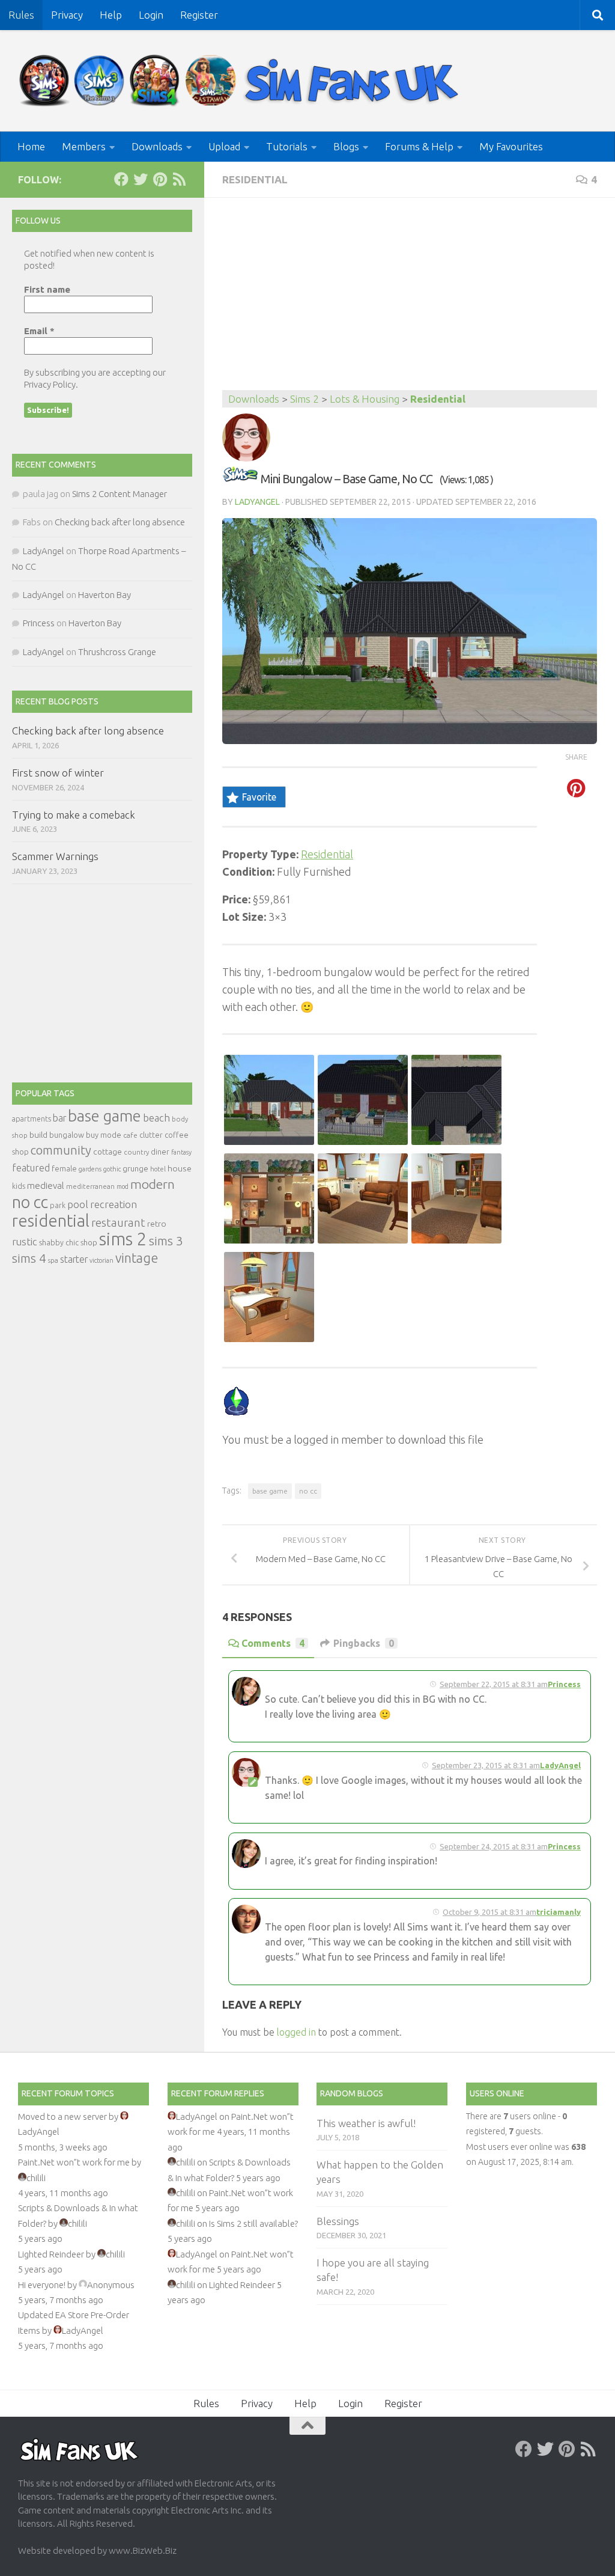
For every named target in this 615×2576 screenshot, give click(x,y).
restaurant (118, 1223)
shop (89, 1242)
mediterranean (90, 1186)
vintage (137, 1258)
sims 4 (29, 1258)
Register (199, 15)
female (64, 1168)
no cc (308, 1491)
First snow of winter (58, 773)
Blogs (346, 146)
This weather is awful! (366, 2123)
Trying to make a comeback (74, 815)
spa (53, 1260)
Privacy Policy (50, 384)
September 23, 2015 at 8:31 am (486, 1765)
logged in (296, 2032)
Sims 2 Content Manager (120, 494)
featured (31, 1168)
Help (111, 15)
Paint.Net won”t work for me (74, 2162)
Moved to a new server (62, 2117)
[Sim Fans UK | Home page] (241, 81)
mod (123, 1186)
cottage (108, 1152)
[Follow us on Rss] (179, 179)
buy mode (104, 1135)
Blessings (338, 2221)
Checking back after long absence (120, 522)
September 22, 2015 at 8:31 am (494, 1684)
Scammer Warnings (55, 856)
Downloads (157, 146)
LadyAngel (257, 502)
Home (31, 146)
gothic (112, 1169)
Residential (255, 179)
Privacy (67, 15)
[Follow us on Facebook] (121, 179)
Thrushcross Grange (117, 652)
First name (47, 289)
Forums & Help (419, 146)
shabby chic (59, 1242)
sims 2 (123, 1239)
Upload (224, 146)
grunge (135, 1169)
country (136, 1152)
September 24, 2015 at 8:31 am (494, 1846)
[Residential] (240, 479)
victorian (101, 1260)
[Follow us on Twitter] (141, 179)
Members (84, 146)
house (180, 1168)
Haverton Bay (105, 595)
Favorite (259, 797)
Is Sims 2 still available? (253, 2223)
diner (160, 1152)
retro (157, 1224)
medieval (46, 1186)
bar (59, 1118)
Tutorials (287, 146)
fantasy (181, 1152)
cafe (130, 1135)
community (61, 1150)
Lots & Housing (365, 399)
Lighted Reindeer (51, 2254)
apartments (32, 1119)
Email (39, 331)
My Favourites (511, 146)
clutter (151, 1135)
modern (153, 1184)
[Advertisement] (410, 300)
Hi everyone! (42, 2285)
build (38, 1135)
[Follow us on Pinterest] (160, 179)
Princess (564, 1684)
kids (19, 1186)
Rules (21, 15)
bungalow (67, 1135)
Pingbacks (364, 1643)
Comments (273, 1643)
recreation (114, 1204)
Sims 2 (304, 399)
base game (270, 1491)
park (58, 1205)
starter (74, 1259)
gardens (90, 1169)
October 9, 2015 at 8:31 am (489, 1912)
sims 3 (166, 1241)
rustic (25, 1242)
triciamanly (559, 1912)
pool (78, 1204)
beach (156, 1118)
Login (151, 15)
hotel (158, 1169)
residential (51, 1220)
